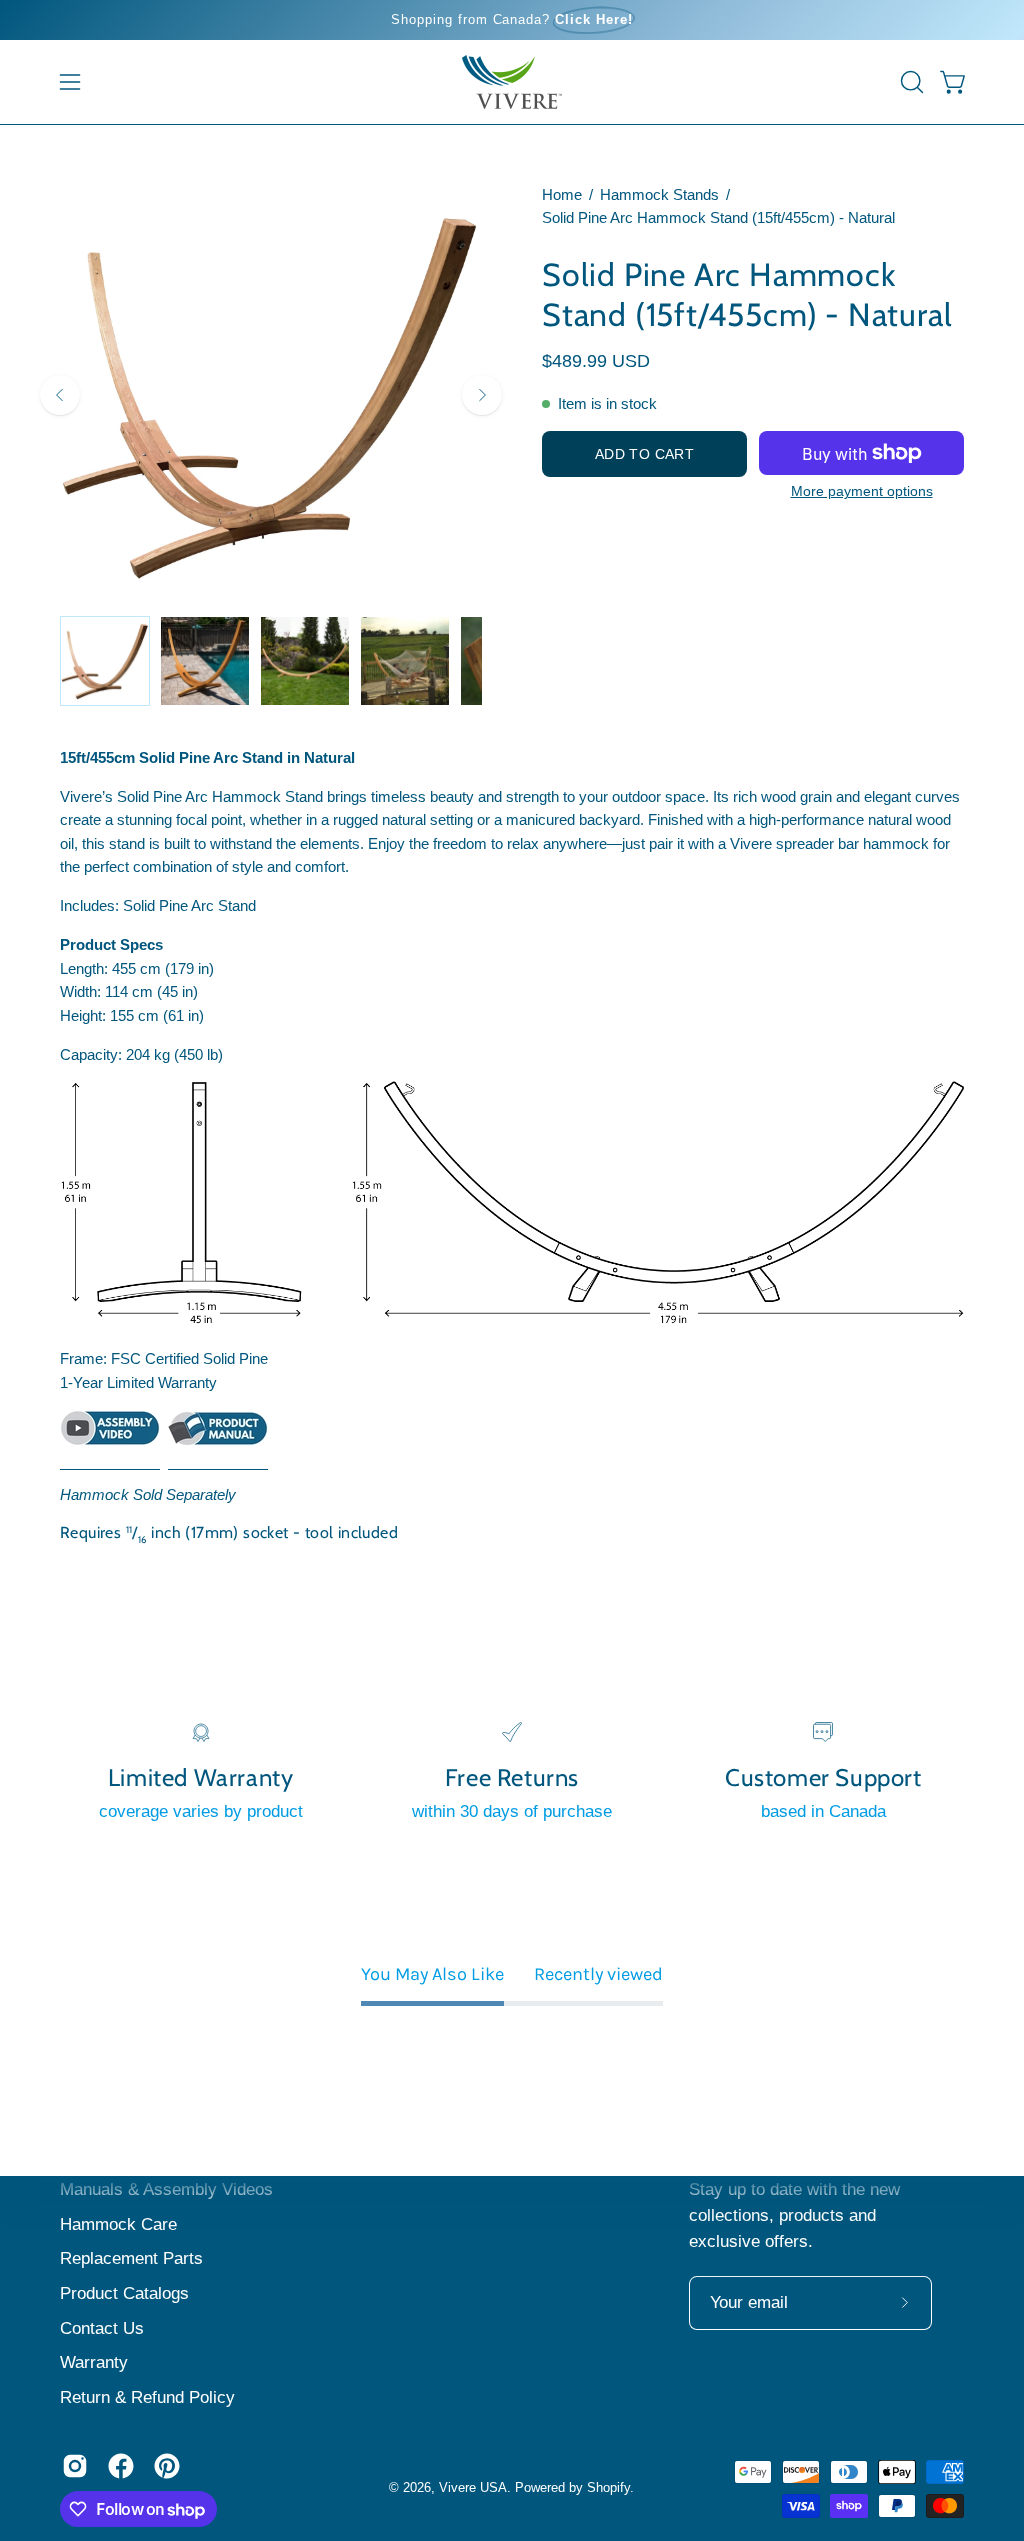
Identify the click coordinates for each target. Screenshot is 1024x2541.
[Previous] (60, 395)
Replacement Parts (131, 2258)
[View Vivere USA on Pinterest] (167, 2466)
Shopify (608, 2488)
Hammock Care (118, 2224)
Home (562, 195)
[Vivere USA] (512, 82)
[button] (910, 82)
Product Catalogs (124, 2293)
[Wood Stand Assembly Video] (110, 1439)
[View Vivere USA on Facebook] (121, 2466)
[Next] (482, 395)
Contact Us (102, 2328)
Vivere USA (473, 2488)
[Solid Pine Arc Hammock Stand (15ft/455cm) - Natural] (105, 661)
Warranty (94, 2362)
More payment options (862, 491)
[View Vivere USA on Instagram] (75, 2466)
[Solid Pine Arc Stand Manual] (218, 1440)
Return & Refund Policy (147, 2397)
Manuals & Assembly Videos (166, 2189)
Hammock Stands (659, 195)
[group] (512, 20)
